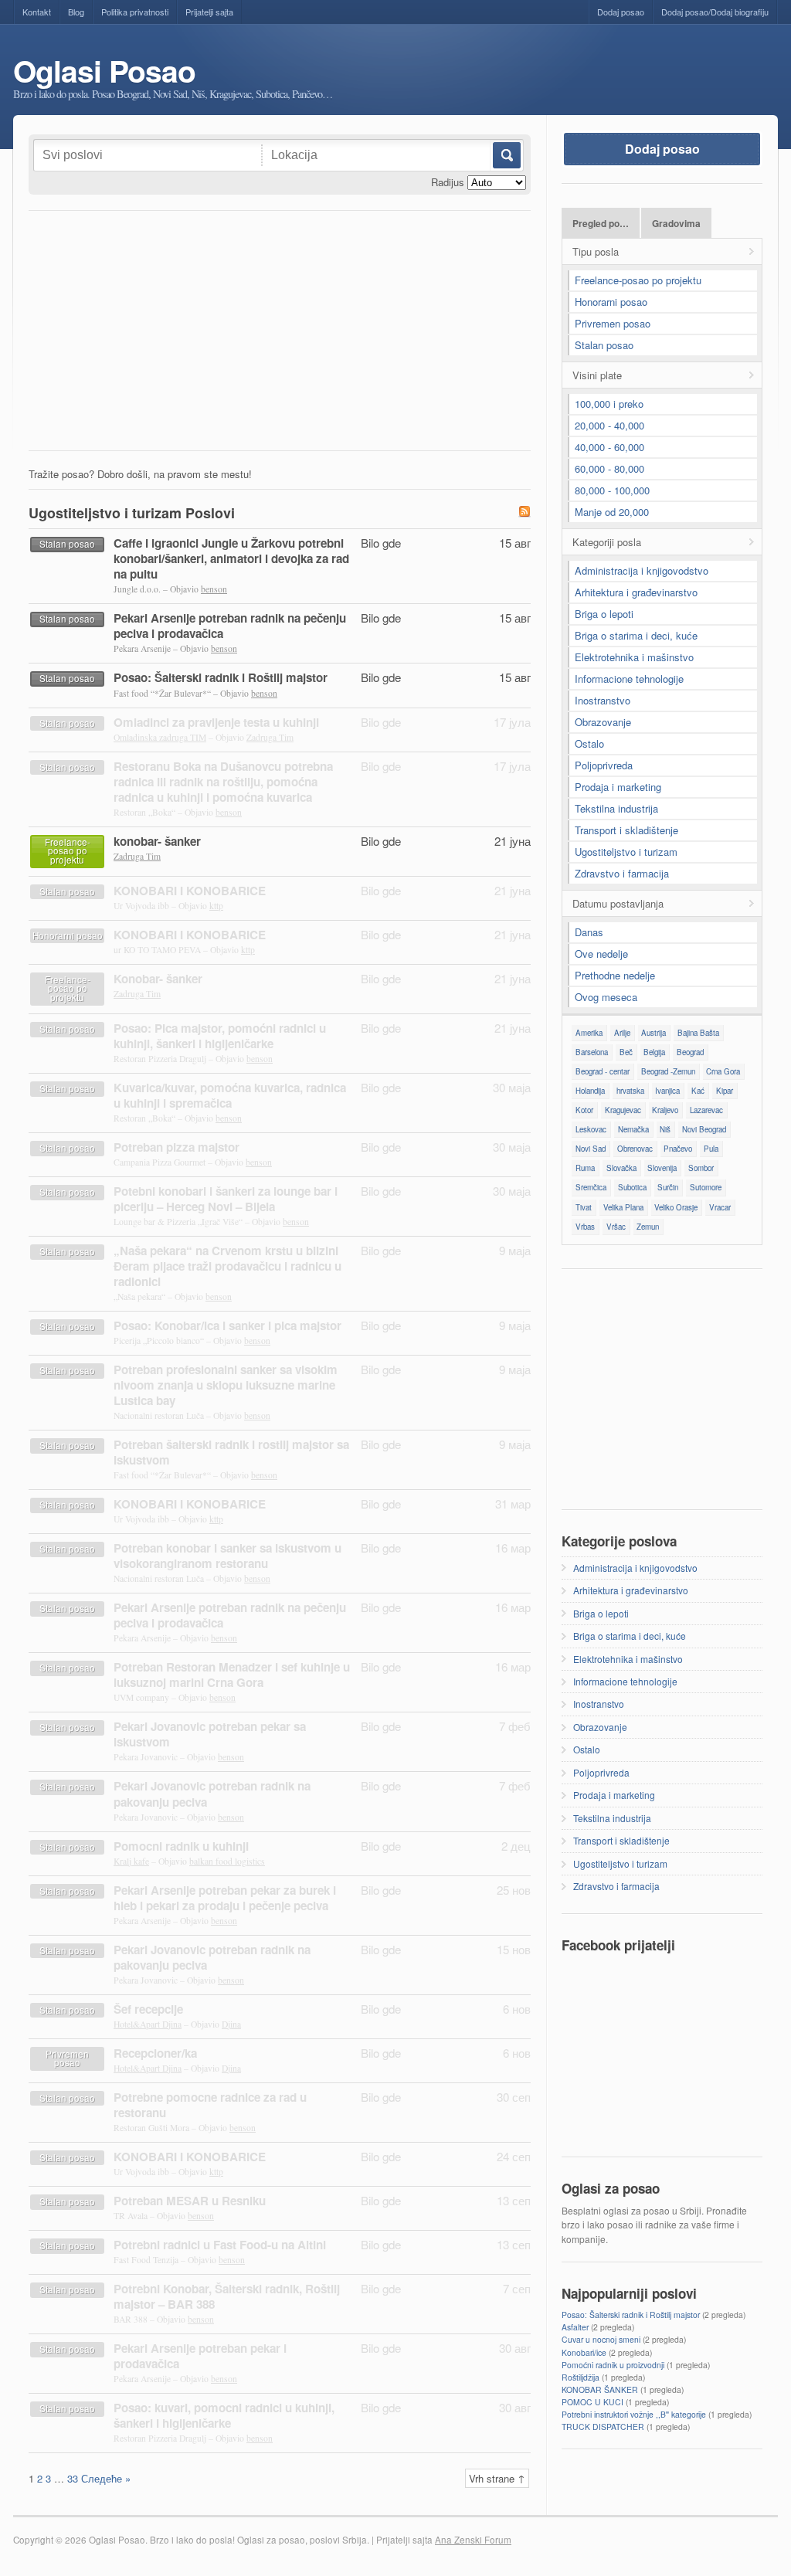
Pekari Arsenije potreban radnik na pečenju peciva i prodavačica (230, 626)
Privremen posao (613, 323)
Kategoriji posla (607, 542)
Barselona (592, 1052)
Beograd (690, 1052)
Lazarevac (706, 1110)
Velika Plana (623, 1207)
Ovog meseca (606, 997)
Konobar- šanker (158, 979)
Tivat (584, 1207)
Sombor (701, 1168)
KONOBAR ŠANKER (600, 2389)
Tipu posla (596, 251)
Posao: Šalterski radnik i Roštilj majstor (221, 677)
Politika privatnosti (135, 12)
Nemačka (633, 1129)
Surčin (668, 1187)
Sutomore (706, 1187)
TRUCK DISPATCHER (603, 2427)
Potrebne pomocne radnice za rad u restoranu (210, 2105)
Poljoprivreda (604, 765)
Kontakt (37, 12)
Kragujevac (623, 1110)
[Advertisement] (280, 334)
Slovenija (662, 1168)
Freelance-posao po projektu (638, 280)
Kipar (725, 1091)
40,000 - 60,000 (609, 447)
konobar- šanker (157, 841)
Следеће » (106, 2478)
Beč (626, 1052)
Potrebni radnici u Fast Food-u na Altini (220, 2245)
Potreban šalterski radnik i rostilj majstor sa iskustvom (231, 1452)
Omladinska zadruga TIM (160, 737)
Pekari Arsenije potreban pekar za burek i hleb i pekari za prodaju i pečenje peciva (225, 1898)
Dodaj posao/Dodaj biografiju (715, 12)
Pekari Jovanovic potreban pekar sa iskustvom (210, 1734)
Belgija (654, 1052)
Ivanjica (667, 1091)
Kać (698, 1091)
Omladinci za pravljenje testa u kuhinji (216, 722)
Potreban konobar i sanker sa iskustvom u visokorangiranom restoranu (227, 1556)
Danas (589, 932)
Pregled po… (601, 224)
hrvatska (630, 1091)
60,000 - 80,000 (609, 468)
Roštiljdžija (581, 2377)
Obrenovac (635, 1149)
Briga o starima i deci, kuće (636, 635)
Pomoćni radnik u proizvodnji (613, 2365)
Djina (231, 2024)
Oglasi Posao (104, 71)
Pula (711, 1149)
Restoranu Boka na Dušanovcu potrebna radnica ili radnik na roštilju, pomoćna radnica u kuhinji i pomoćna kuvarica (223, 782)
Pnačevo (678, 1149)
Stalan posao (604, 345)
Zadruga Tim (270, 737)
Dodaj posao (621, 12)
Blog (76, 12)
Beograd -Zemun (668, 1071)
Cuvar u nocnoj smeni (601, 2339)
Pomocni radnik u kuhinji (181, 1846)
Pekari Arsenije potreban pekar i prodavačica (200, 2356)
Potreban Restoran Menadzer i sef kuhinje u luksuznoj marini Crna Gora (232, 1675)
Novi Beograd (704, 1129)
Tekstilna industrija (616, 808)
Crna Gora (723, 1071)
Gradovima (676, 224)
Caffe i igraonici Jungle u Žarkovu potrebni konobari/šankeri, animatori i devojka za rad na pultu (231, 558)
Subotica (632, 1187)
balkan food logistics (227, 1861)
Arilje (622, 1033)
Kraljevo (665, 1110)
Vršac (616, 1227)
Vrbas (585, 1227)
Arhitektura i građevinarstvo (636, 592)
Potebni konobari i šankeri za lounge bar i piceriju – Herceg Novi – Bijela (226, 1199)
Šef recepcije (148, 2009)
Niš (665, 1129)
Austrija (654, 1033)
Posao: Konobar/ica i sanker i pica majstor (227, 1325)
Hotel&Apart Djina (148, 2024)
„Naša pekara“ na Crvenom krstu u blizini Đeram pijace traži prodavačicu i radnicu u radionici (227, 1266)
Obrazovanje (603, 722)
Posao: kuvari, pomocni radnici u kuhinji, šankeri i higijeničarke (224, 2415)
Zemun (648, 1227)
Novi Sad (591, 1149)
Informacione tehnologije (629, 679)
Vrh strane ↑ (497, 2478)
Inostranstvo (603, 700)
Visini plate (597, 375)
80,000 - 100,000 (612, 490)
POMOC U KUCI (592, 2402)
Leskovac (591, 1129)
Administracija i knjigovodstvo (642, 570)
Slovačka (621, 1168)
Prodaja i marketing (618, 787)
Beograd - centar (603, 1071)
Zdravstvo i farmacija (622, 873)
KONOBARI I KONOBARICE (190, 891)
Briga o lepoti (604, 614)
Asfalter (575, 2327)
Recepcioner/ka (155, 2053)
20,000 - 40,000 (609, 425)
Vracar (720, 1207)
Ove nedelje (601, 954)
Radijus (448, 182)
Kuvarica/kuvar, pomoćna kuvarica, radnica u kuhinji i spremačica (230, 1095)
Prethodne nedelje (615, 975)
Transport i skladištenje (626, 830)
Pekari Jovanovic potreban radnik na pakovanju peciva (212, 1794)
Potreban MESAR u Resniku (190, 2201)
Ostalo (589, 743)
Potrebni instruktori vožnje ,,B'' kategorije (634, 2414)
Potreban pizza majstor (177, 1147)
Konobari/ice (584, 2352)
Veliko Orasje (676, 1207)
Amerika (589, 1033)
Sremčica (591, 1187)
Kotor (584, 1110)
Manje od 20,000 (612, 512)
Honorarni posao (611, 302)
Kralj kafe (131, 1861)
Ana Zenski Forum (473, 2540)
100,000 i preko (609, 404)
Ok (506, 155)
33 (73, 2478)
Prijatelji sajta (209, 12)
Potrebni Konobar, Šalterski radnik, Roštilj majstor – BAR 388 (227, 2296)
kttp (216, 906)
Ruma (585, 1168)
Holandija (590, 1091)
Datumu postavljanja (618, 903)
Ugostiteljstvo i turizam (626, 852)
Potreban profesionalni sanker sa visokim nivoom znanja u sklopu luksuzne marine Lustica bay (226, 1385)
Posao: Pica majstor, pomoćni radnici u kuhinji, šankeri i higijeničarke (220, 1036)
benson (214, 589)
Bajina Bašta (698, 1033)
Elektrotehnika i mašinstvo (634, 657)
